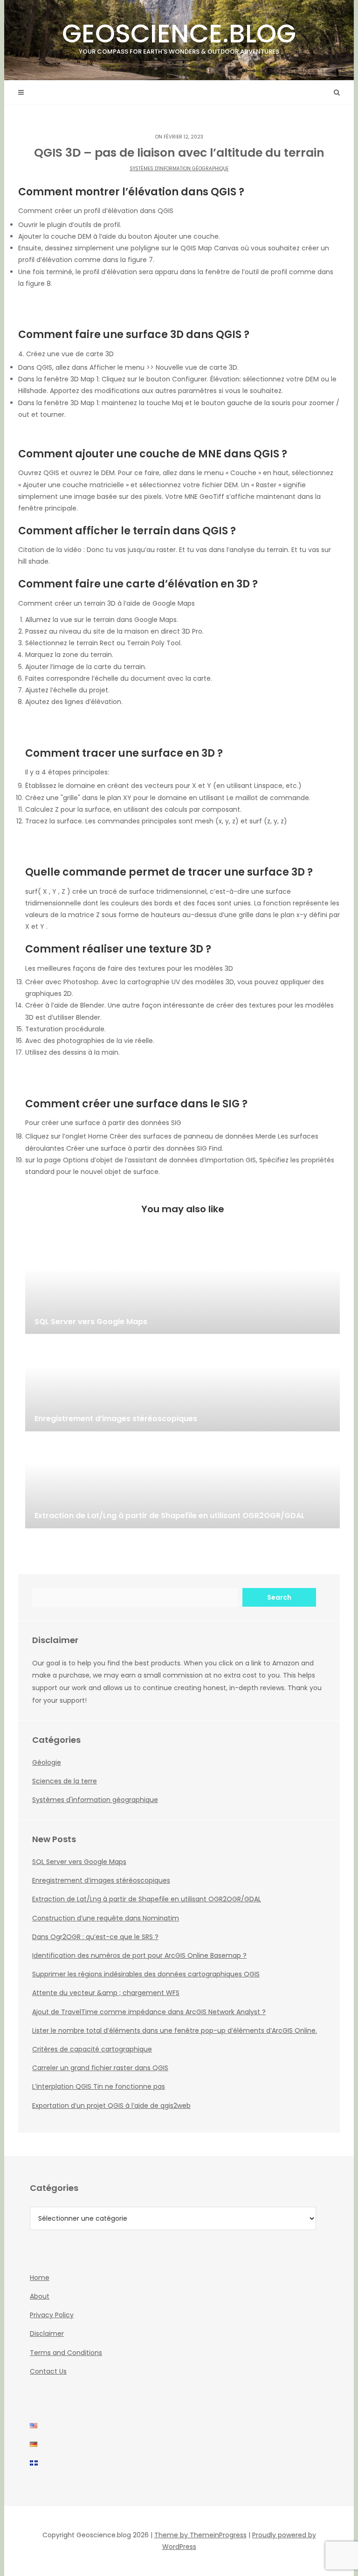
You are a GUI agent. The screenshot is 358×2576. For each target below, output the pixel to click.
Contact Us (48, 2371)
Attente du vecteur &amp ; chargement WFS (106, 1993)
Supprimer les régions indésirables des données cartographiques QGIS (146, 1974)
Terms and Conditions (66, 2353)
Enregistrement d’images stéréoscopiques (101, 1880)
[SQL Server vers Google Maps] (182, 1287)
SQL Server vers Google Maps (79, 1862)
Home (40, 2278)
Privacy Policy (52, 2315)
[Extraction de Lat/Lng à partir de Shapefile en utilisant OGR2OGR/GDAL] (182, 1482)
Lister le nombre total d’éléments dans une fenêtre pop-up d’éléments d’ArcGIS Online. (175, 2030)
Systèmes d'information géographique (179, 169)
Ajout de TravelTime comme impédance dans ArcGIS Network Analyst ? (149, 2012)
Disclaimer (47, 2334)
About (40, 2296)
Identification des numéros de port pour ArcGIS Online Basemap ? (139, 1955)
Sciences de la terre (65, 1781)
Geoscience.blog (179, 36)
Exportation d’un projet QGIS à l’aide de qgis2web (111, 2106)
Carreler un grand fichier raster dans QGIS (100, 2068)
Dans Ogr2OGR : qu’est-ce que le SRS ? (95, 1937)
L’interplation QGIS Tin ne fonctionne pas (99, 2086)
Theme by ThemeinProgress (200, 2535)
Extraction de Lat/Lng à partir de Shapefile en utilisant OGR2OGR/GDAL (147, 1899)
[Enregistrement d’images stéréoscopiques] (182, 1385)
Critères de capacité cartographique (92, 2049)
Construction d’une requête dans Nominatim (106, 1918)
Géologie (47, 1762)
